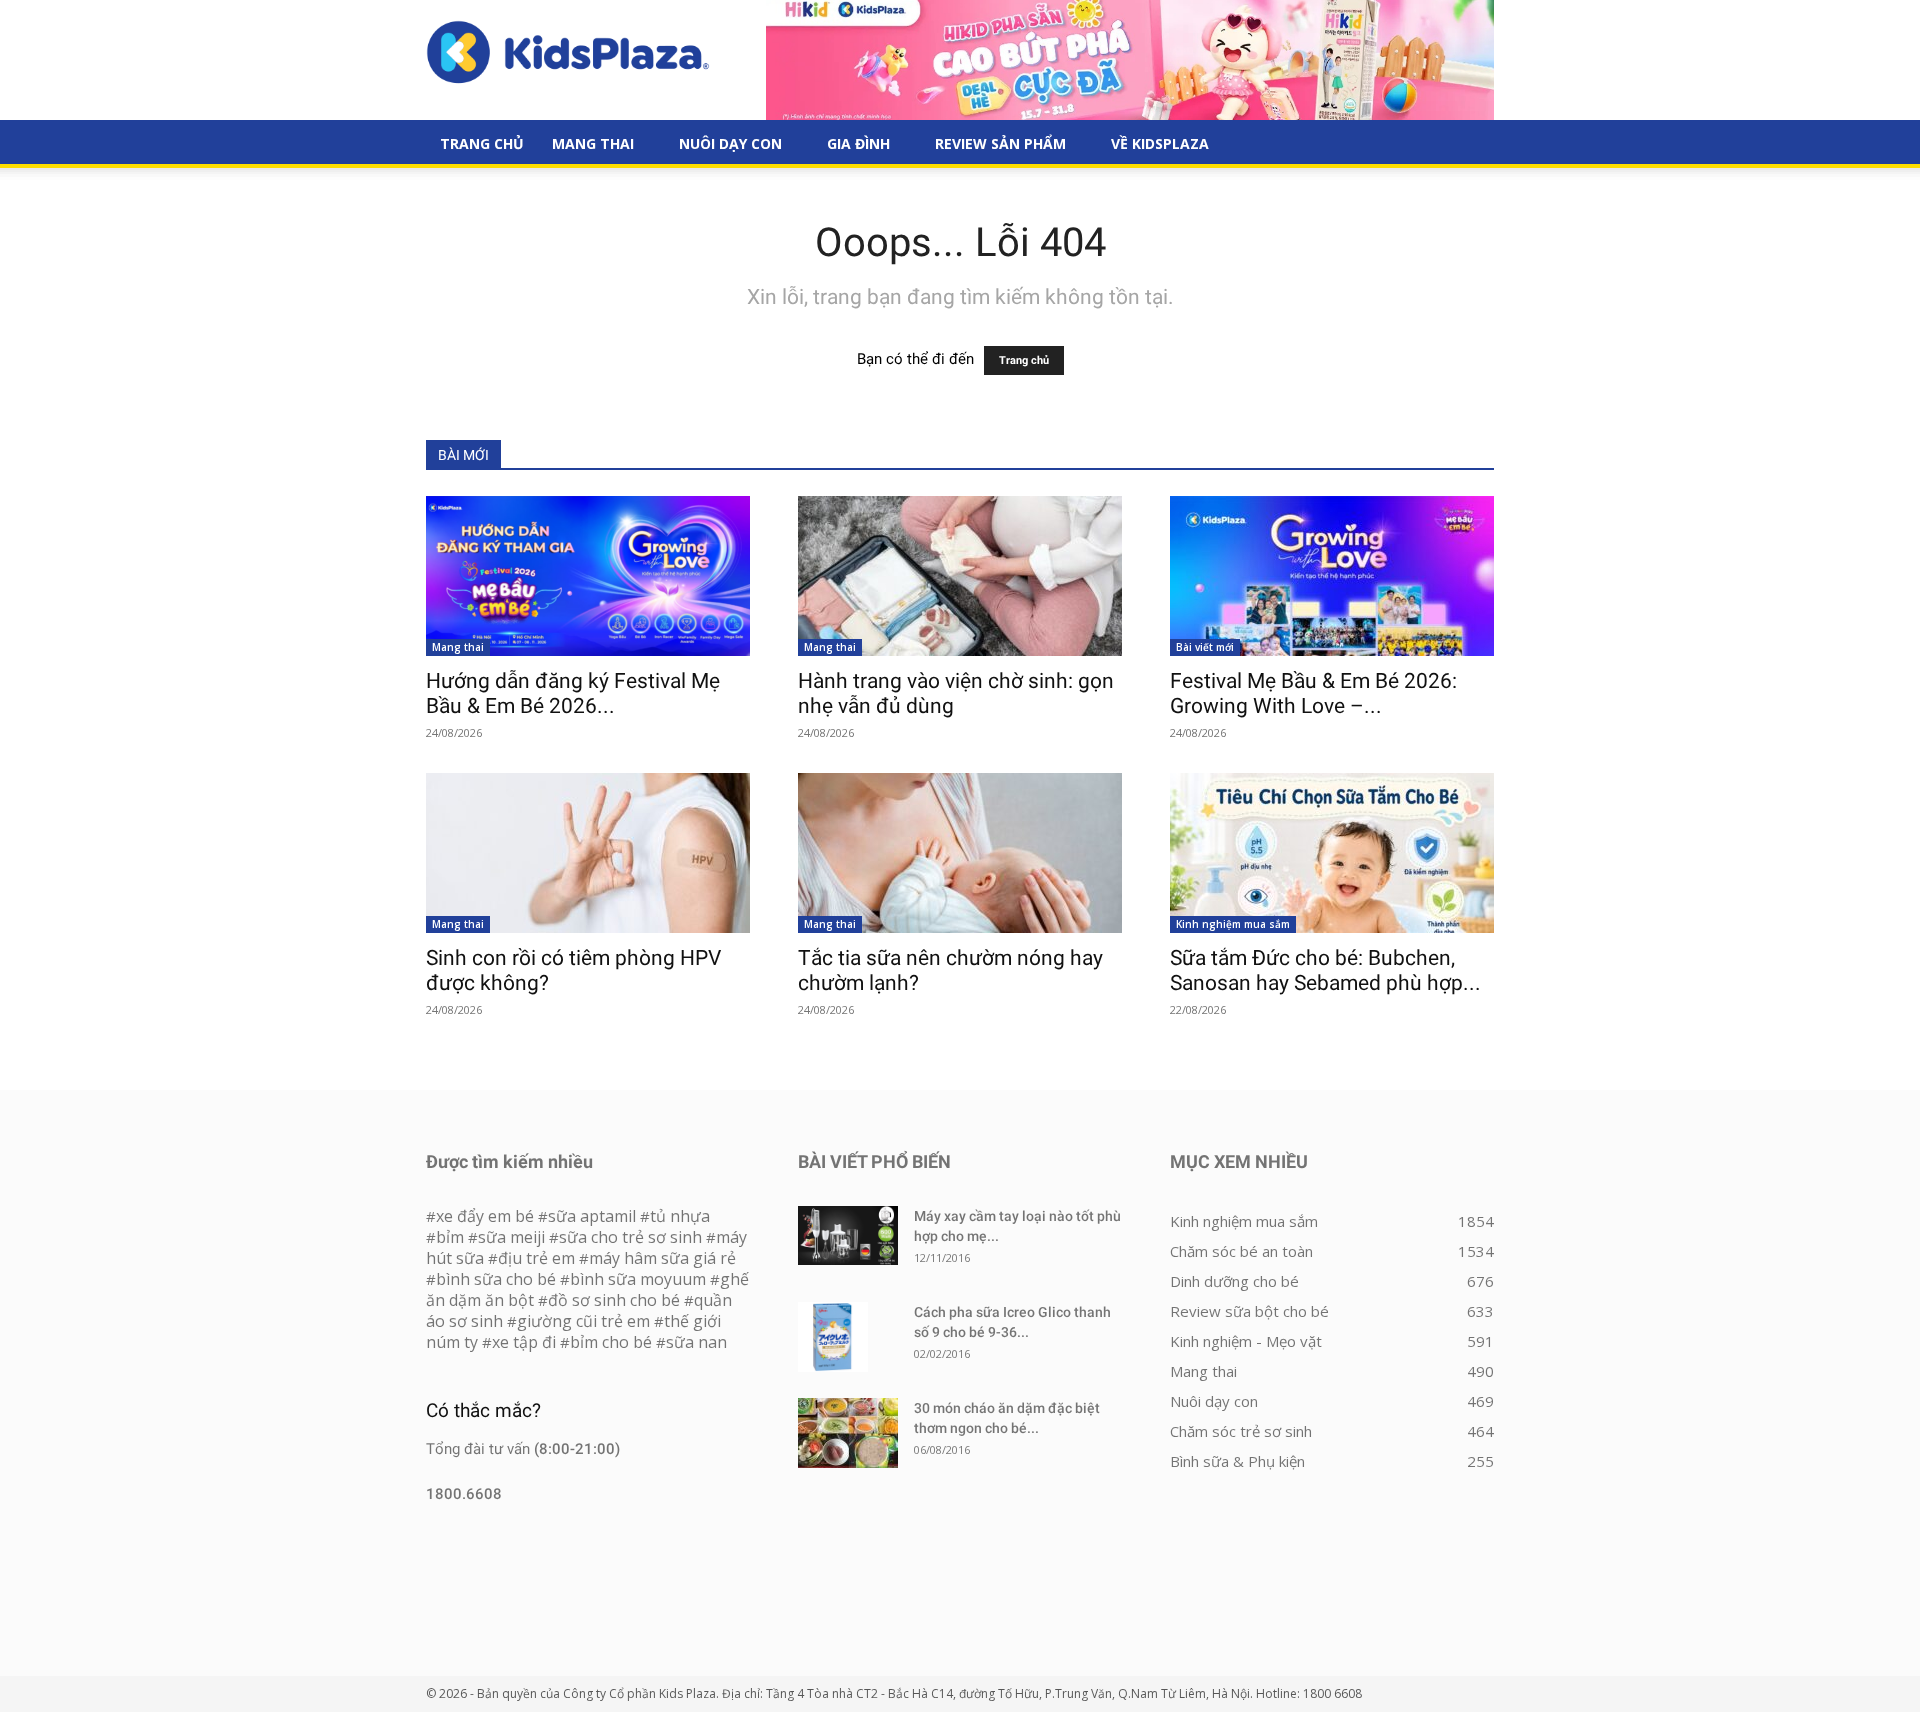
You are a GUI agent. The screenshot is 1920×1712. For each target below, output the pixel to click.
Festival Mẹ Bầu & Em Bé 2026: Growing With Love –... (1313, 693)
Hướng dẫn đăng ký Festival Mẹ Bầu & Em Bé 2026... (573, 693)
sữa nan (696, 1342)
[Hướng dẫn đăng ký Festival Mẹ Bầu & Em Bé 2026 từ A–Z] (588, 576)
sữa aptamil (592, 1216)
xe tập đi (524, 1342)
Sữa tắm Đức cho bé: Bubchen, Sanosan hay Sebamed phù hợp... (1325, 970)
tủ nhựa (680, 1216)
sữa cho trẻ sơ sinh (630, 1237)
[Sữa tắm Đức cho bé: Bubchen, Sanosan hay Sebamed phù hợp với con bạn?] (1332, 853)
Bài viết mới (1205, 647)
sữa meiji (511, 1237)
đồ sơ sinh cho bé (614, 1300)
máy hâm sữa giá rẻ (662, 1258)
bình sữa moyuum (638, 1279)
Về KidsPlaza (1160, 143)
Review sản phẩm (1000, 143)
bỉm (450, 1237)
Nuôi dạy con (730, 143)
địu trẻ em (536, 1258)
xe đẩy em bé (487, 1216)
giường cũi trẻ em (583, 1321)
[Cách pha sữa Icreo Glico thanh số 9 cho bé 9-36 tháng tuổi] (833, 1337)
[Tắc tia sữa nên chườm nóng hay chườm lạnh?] (960, 853)
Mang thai (593, 143)
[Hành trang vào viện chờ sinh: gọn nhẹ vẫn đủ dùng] (960, 576)
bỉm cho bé (611, 1342)
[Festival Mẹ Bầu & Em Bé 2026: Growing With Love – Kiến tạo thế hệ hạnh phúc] (1332, 576)
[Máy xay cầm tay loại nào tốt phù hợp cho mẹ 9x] (848, 1235)
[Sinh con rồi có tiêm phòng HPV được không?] (588, 853)
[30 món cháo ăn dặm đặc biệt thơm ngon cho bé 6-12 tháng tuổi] (848, 1433)
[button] (1470, 145)
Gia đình (858, 143)
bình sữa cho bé (496, 1279)
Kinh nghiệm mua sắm (1233, 924)
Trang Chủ (482, 143)
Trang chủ (1024, 360)
